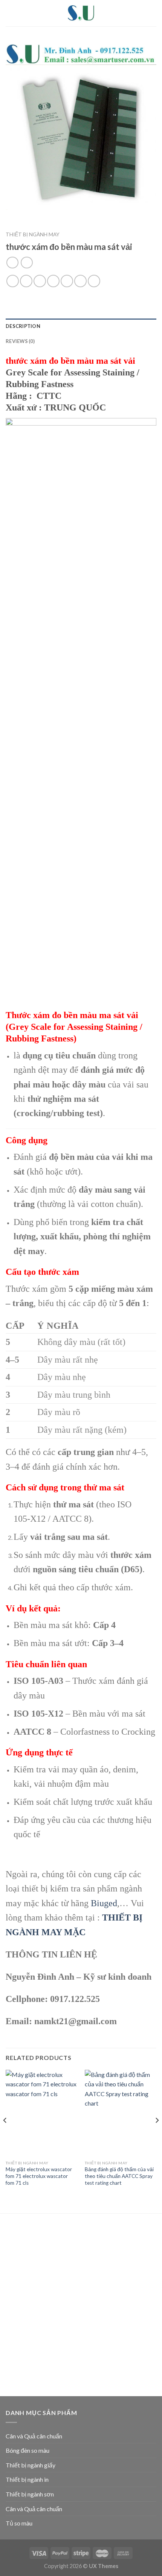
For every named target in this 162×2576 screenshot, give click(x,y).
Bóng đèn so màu (28, 2450)
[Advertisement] (81, 2306)
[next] (157, 2135)
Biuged (104, 1903)
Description (23, 326)
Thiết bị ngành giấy (31, 2465)
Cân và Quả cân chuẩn (34, 2436)
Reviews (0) (20, 341)
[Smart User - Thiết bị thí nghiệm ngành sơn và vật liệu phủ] (81, 13)
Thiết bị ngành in (27, 2479)
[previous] (5, 2135)
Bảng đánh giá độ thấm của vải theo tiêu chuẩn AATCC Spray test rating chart (119, 2176)
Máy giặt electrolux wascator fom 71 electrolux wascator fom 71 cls (39, 2176)
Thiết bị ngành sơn (30, 2494)
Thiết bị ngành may (33, 234)
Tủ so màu (19, 2523)
